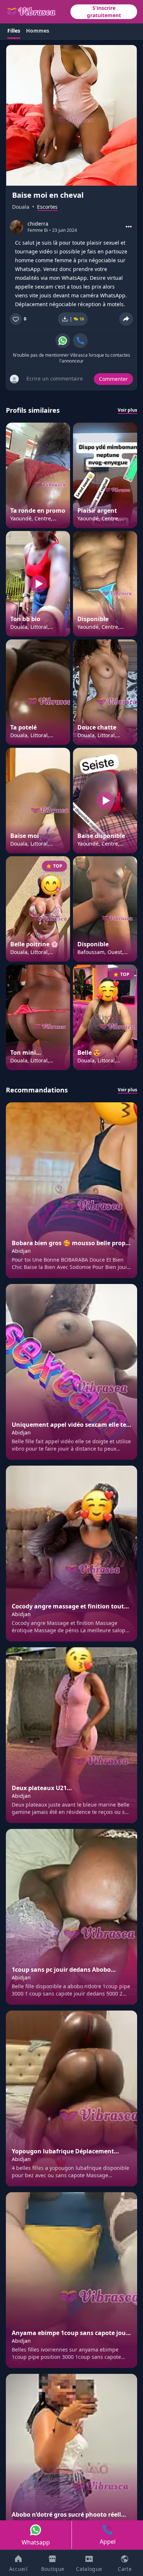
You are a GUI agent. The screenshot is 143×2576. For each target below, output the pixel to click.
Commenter (113, 379)
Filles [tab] (14, 31)
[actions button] (129, 227)
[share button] (126, 319)
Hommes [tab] (38, 31)
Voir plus (127, 410)
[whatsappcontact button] (63, 341)
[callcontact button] (80, 341)
